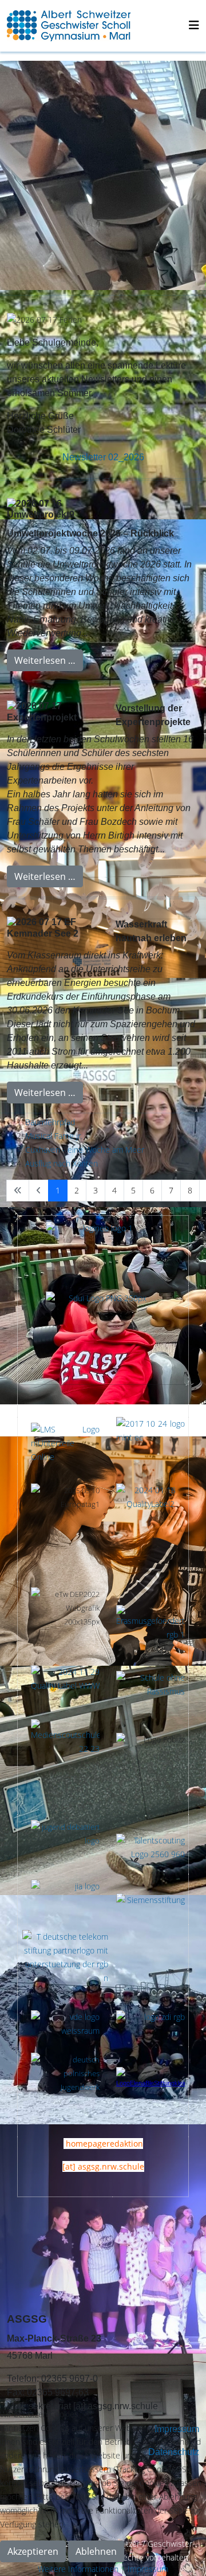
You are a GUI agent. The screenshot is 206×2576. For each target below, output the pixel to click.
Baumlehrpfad (50, 1122)
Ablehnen (96, 2551)
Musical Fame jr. (54, 1136)
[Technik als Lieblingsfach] (65, 1899)
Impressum (148, 2569)
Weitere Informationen (78, 2569)
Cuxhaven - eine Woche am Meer (85, 1150)
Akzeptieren (33, 2551)
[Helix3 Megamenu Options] (194, 25)
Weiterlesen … (45, 660)
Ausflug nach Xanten (62, 1163)
